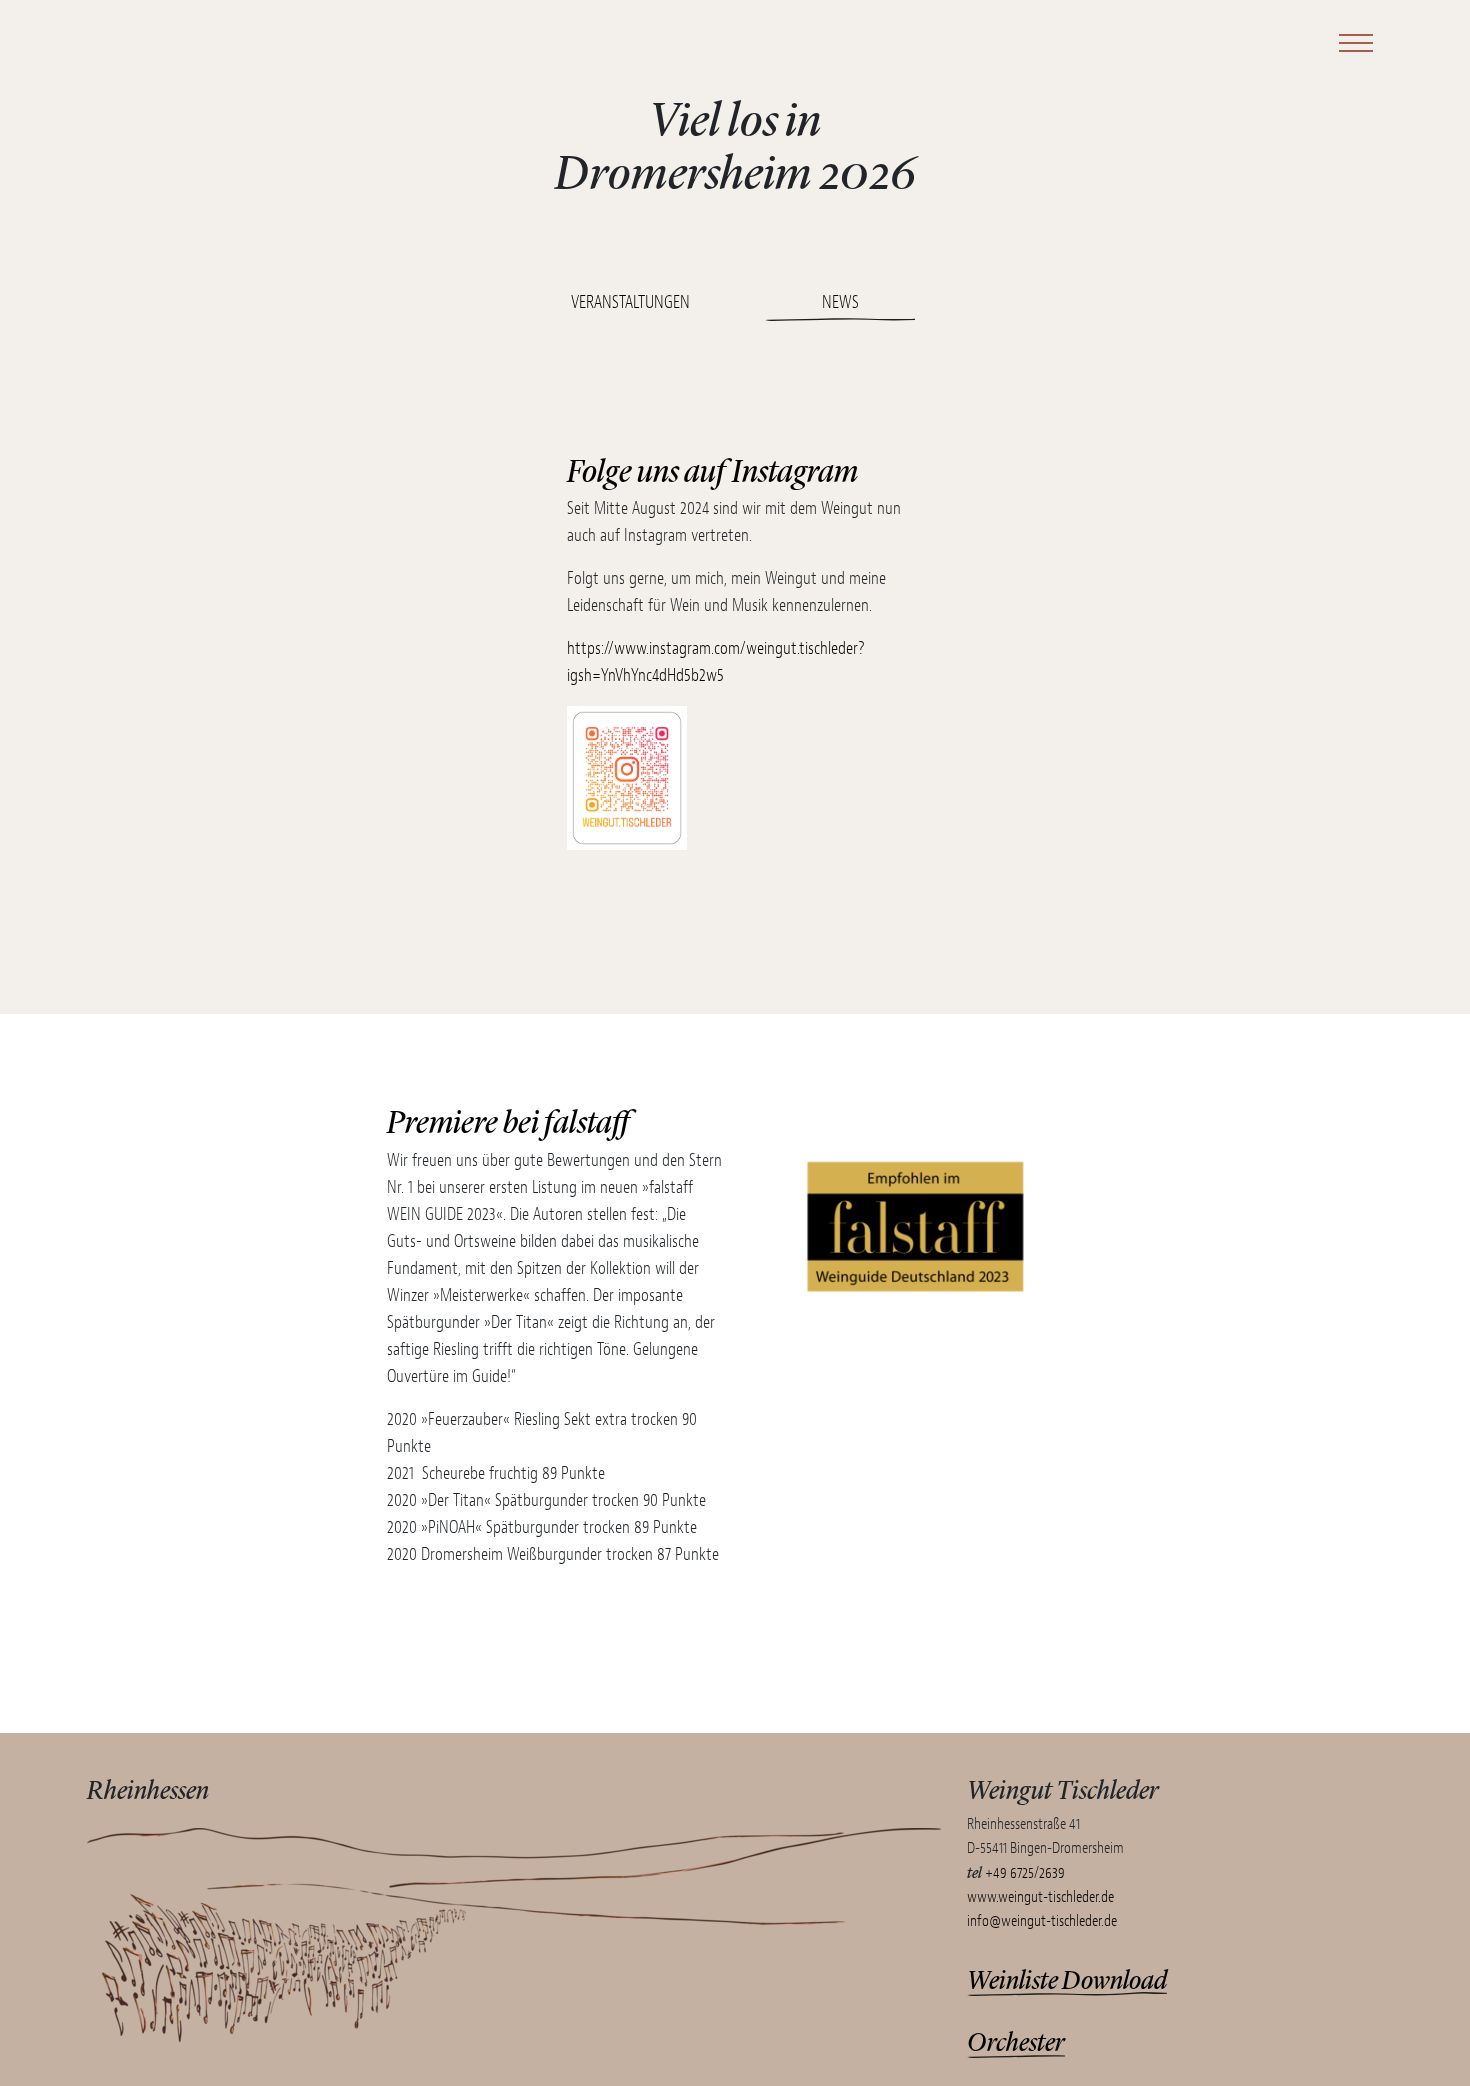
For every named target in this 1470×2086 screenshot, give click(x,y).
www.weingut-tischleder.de (1040, 1897)
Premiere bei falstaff (508, 1120)
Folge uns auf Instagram (712, 469)
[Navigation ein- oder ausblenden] (1353, 42)
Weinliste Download (1067, 1978)
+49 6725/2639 (1025, 1873)
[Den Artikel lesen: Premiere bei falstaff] (915, 1358)
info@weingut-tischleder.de (1042, 1921)
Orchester (1016, 2040)
